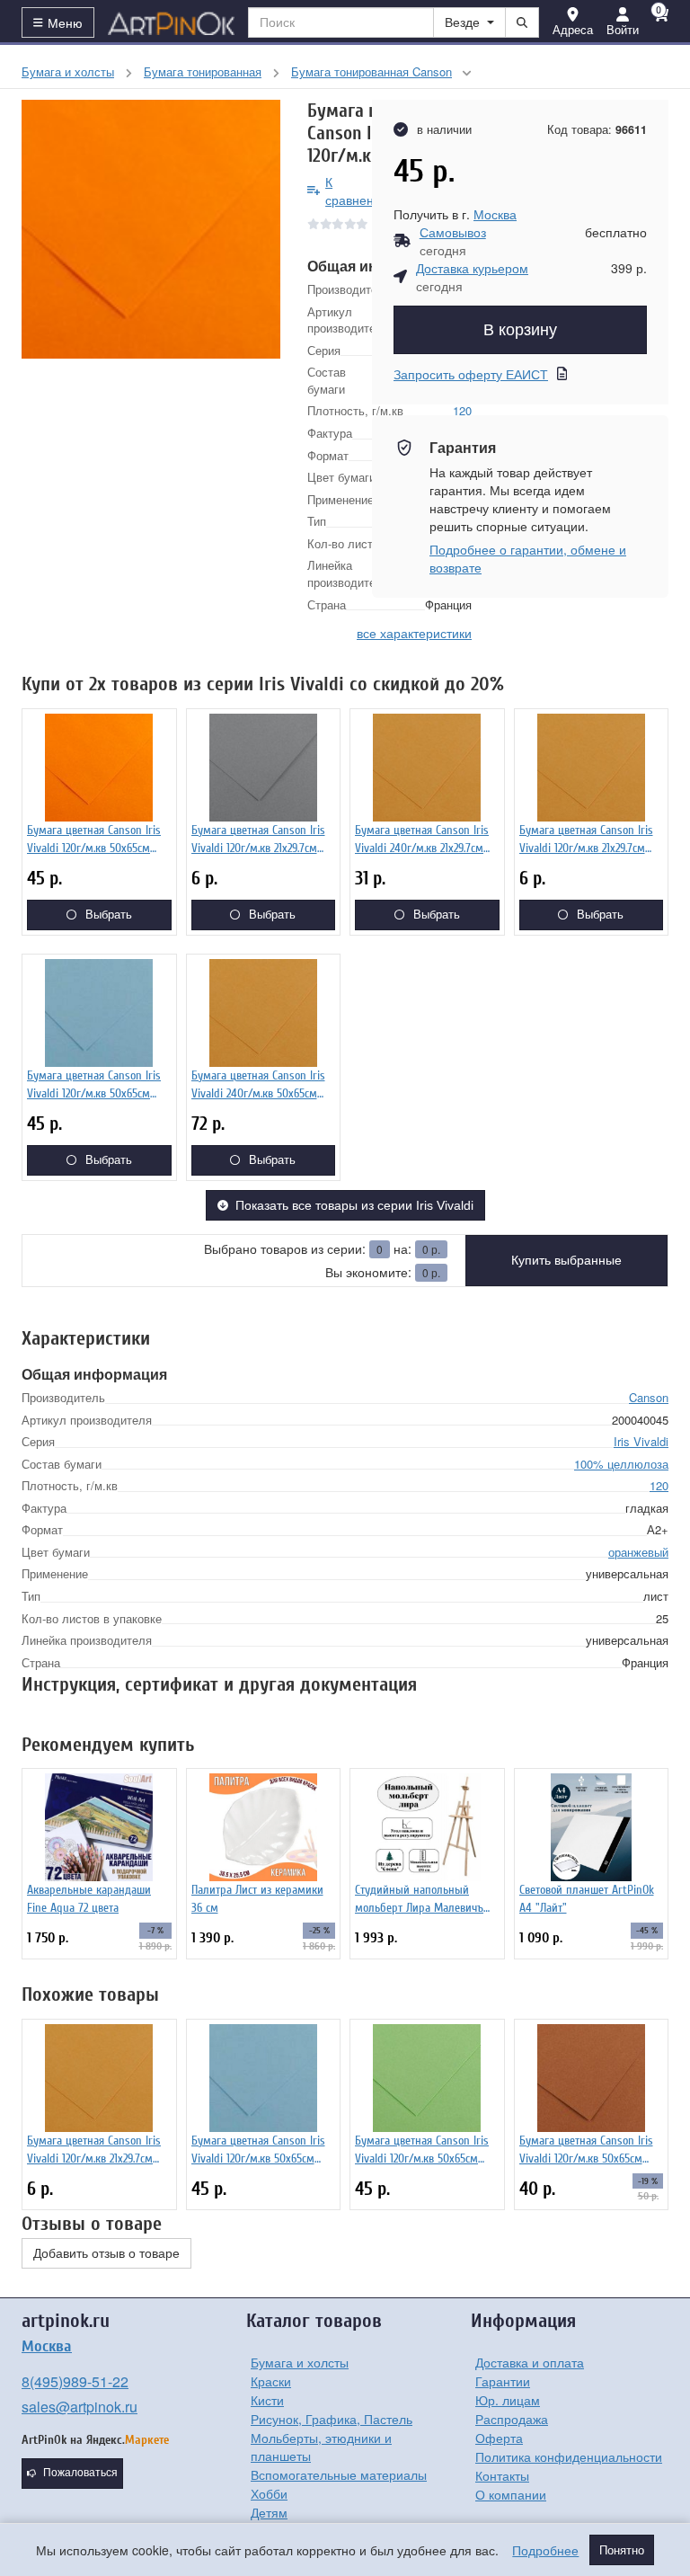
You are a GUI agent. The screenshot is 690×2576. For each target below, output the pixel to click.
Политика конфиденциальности (569, 2456)
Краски (271, 2381)
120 (659, 1485)
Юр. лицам (508, 2400)
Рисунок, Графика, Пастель (332, 2419)
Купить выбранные (566, 1260)
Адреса (573, 29)
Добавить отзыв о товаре (106, 2253)
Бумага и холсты (300, 2362)
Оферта (499, 2438)
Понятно (622, 2550)
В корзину (520, 330)
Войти (623, 29)
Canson (649, 1397)
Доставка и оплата (530, 2362)
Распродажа (512, 2419)
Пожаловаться (80, 2473)
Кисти (267, 2400)
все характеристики (414, 633)
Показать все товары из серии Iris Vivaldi (354, 1205)
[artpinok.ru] (172, 22)
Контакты (502, 2475)
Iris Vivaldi (641, 1441)
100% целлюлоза (621, 1464)
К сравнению (358, 191)
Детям (269, 2512)
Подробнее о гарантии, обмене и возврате (528, 558)
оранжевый (638, 1552)
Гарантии (503, 2381)
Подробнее (545, 2550)
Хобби (269, 2493)
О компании (511, 2494)
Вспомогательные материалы (339, 2474)
